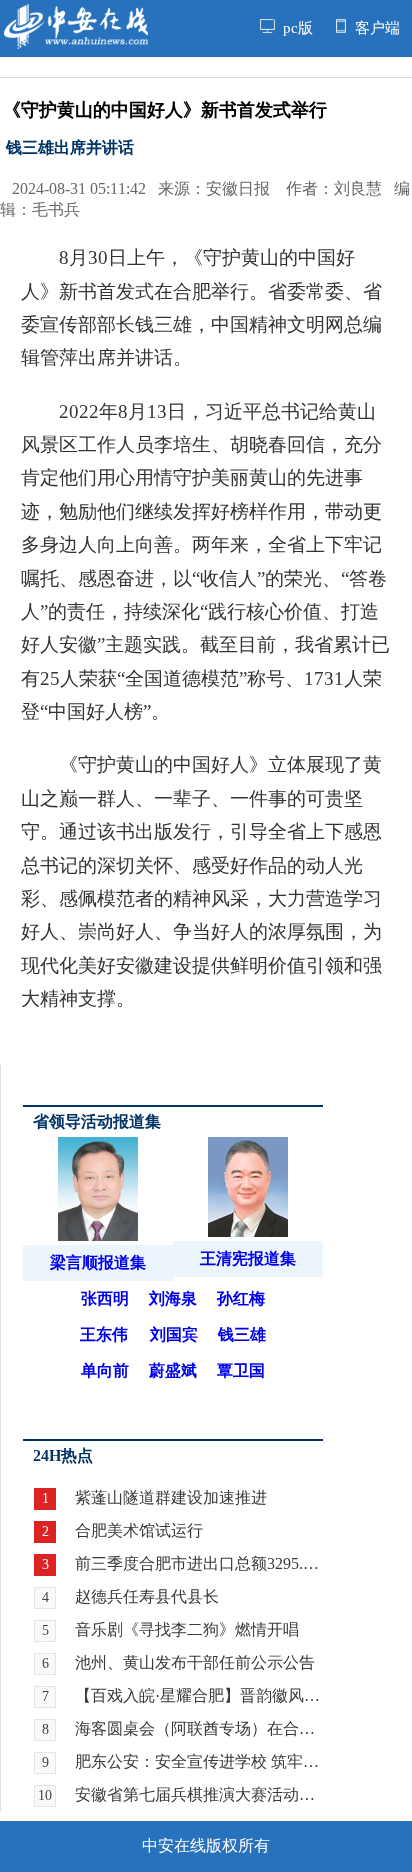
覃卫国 (241, 1370)
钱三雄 (242, 1334)
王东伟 (104, 1334)
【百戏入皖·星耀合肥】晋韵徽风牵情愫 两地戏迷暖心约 (199, 1695)
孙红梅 (241, 1298)
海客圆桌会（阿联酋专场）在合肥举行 (199, 1728)
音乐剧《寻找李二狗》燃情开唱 (187, 1629)
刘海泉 (173, 1298)
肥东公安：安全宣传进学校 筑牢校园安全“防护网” (199, 1761)
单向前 (105, 1370)
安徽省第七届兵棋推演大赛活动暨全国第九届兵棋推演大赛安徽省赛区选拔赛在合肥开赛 (199, 1794)
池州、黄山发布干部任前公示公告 (195, 1662)
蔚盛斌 (173, 1370)
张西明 (105, 1298)
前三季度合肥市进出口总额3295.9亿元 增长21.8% (199, 1563)
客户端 (375, 27)
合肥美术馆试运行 (139, 1530)
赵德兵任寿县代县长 (147, 1596)
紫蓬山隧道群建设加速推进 (171, 1497)
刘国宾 (174, 1334)
